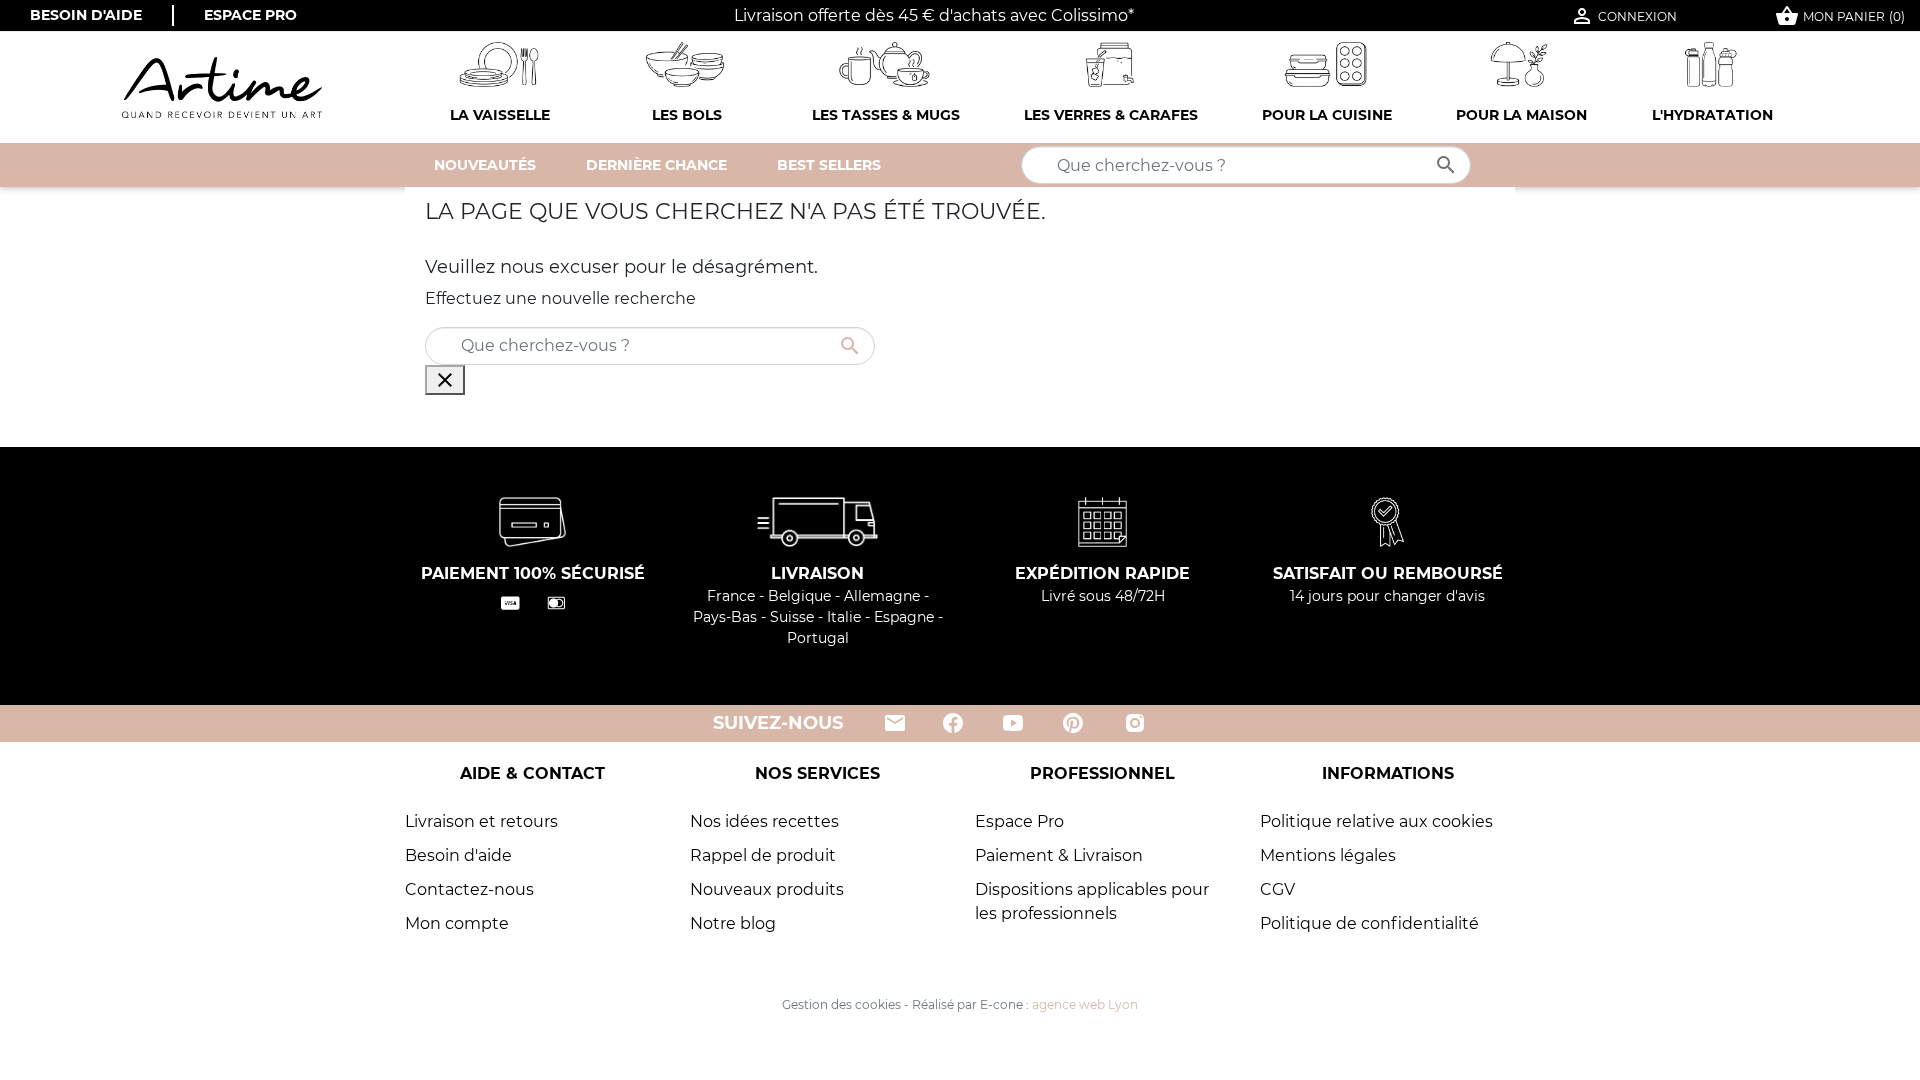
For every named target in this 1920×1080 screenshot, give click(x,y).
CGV (1277, 889)
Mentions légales (1328, 855)
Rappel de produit (763, 855)
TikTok (1198, 723)
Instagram (1135, 723)
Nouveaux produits (767, 889)
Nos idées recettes (764, 821)
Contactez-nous (469, 889)
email (893, 723)
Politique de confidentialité (1369, 923)
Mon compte (457, 923)
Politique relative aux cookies (1376, 821)
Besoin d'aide (86, 15)
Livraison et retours (481, 821)
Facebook (953, 723)
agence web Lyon (1085, 1004)
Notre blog (733, 923)
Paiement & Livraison (1059, 855)
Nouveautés (485, 165)
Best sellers (829, 165)
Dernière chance (656, 165)
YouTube (1013, 723)
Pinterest (1073, 723)
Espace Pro (250, 15)
